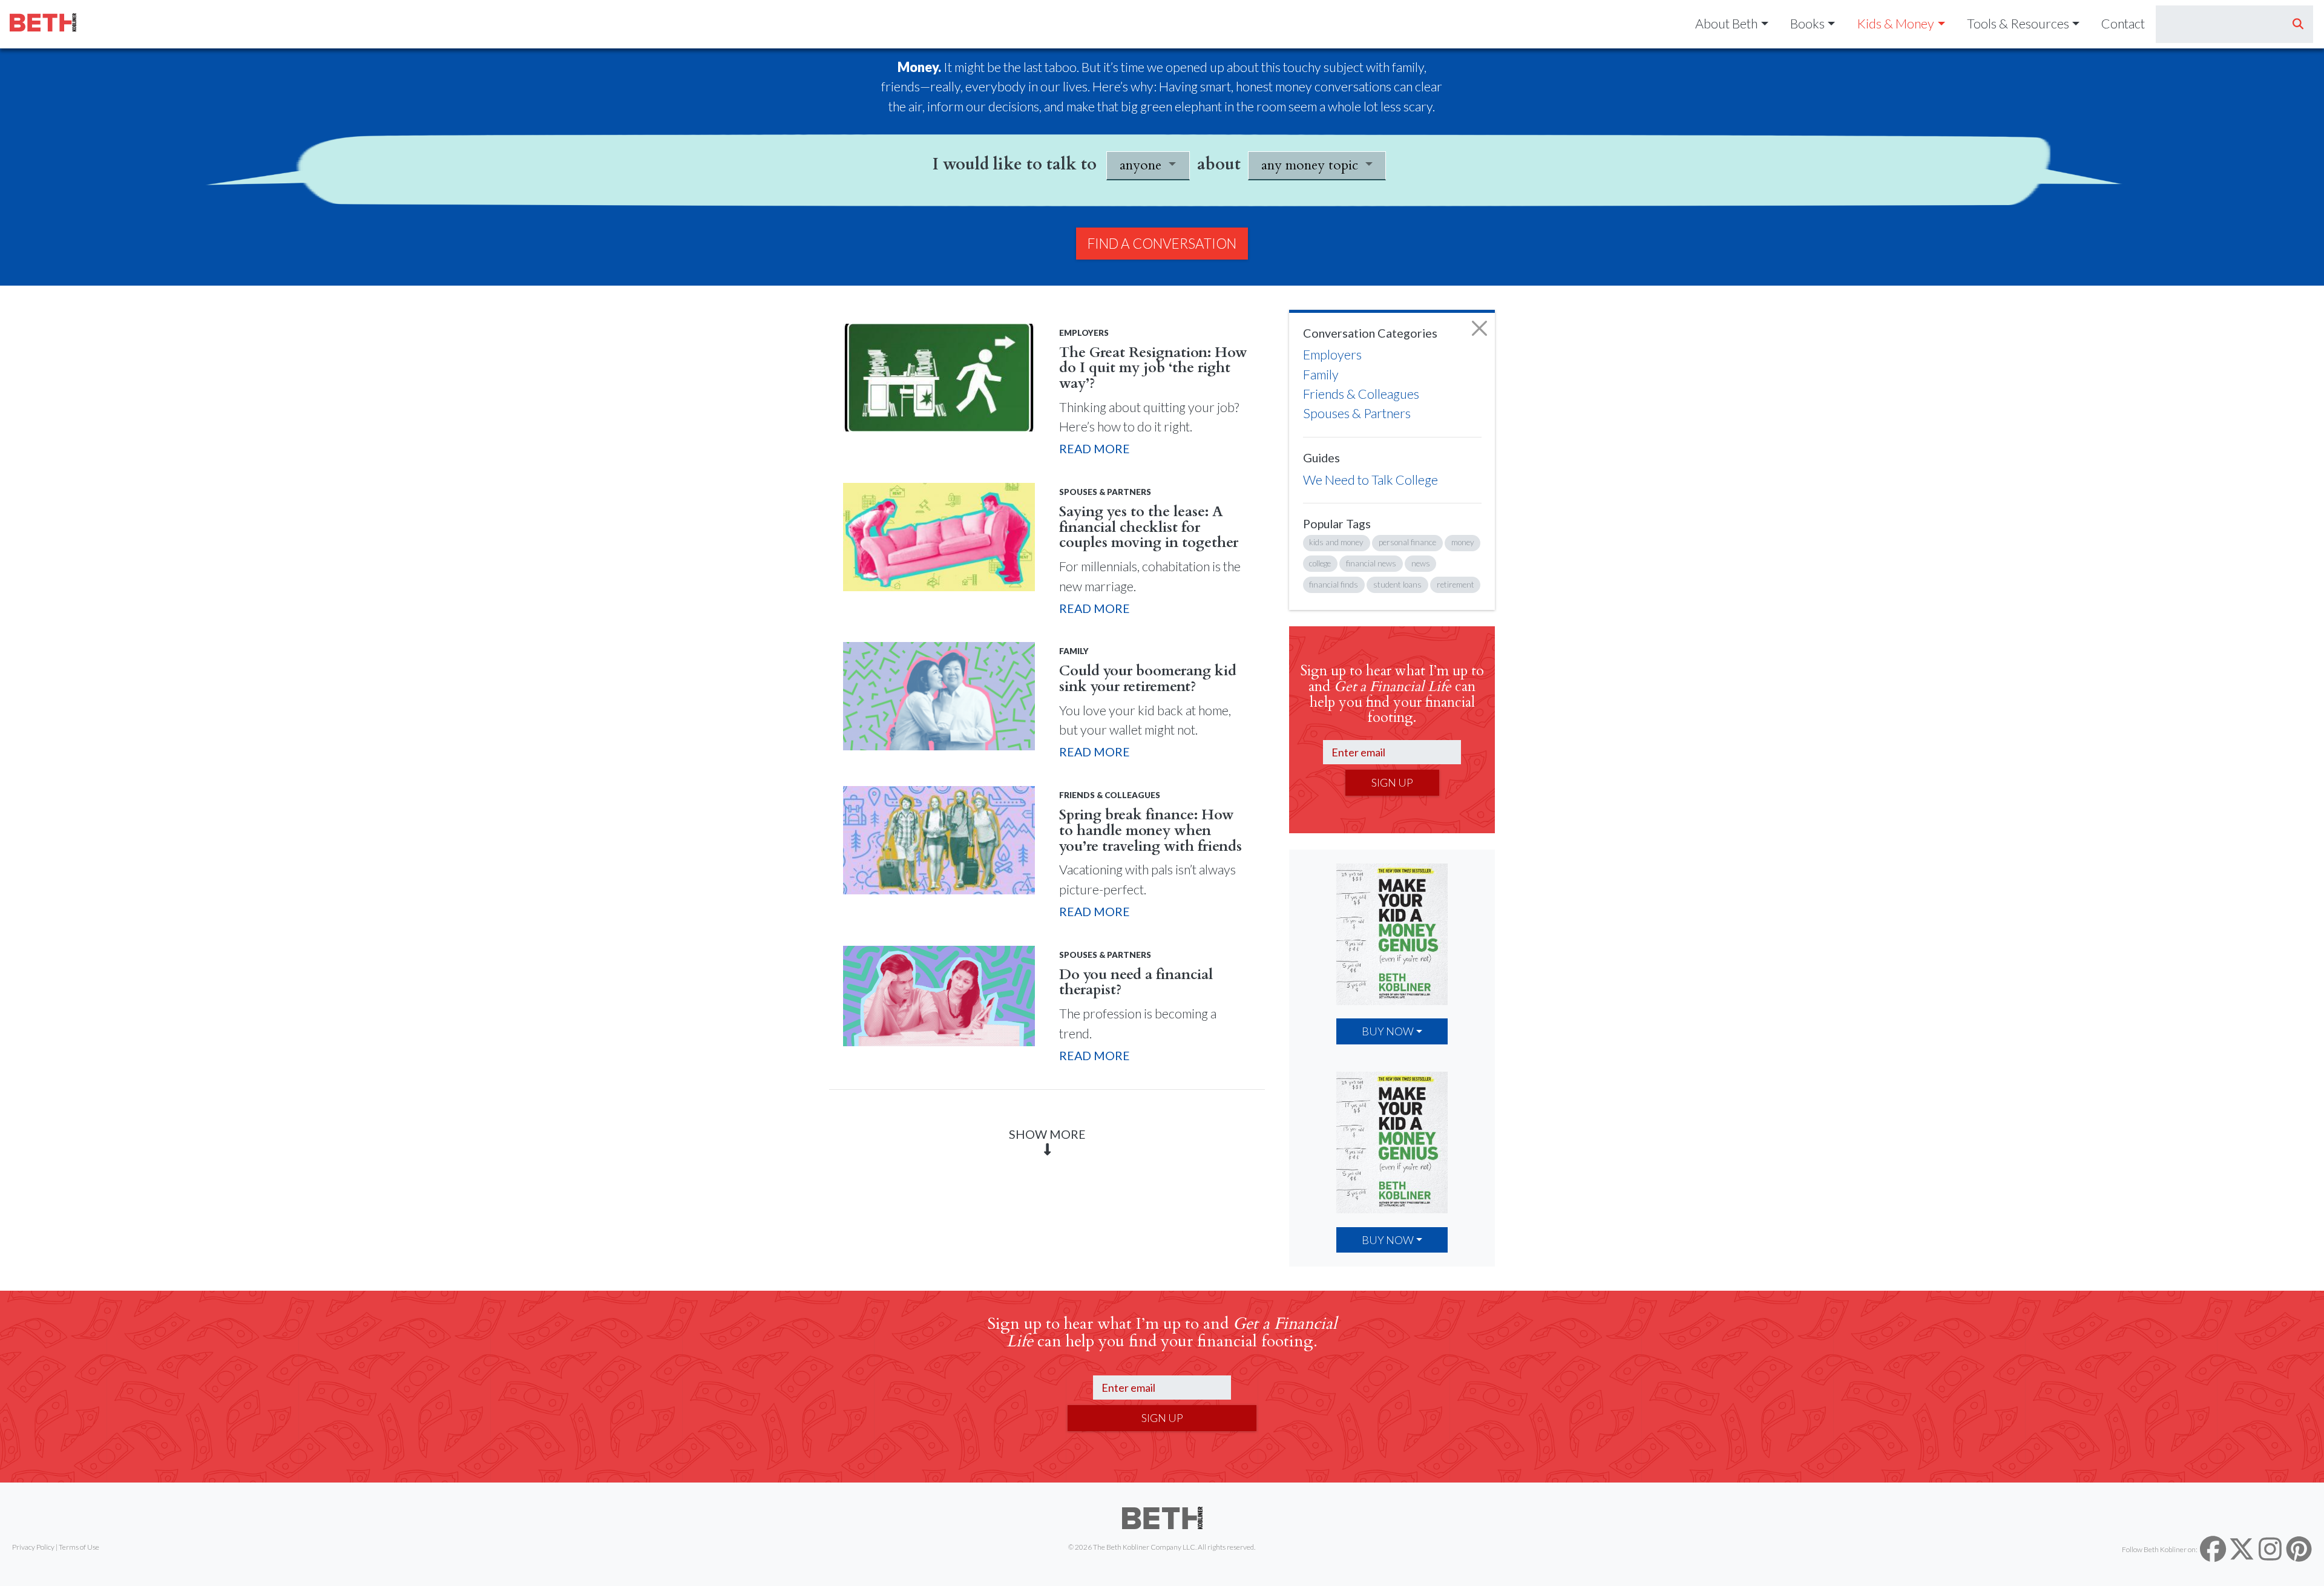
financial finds (1334, 585)
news (1421, 563)
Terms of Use (79, 1547)
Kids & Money (1896, 24)
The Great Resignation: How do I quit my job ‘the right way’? (1153, 368)
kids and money (1336, 542)
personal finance (1407, 542)
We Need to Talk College (1370, 480)
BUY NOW (1388, 1031)
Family (1321, 375)
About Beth (1726, 24)
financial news (1371, 563)
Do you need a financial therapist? (1136, 983)
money (1463, 542)
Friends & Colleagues (1361, 394)
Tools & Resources (2018, 24)
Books (1807, 24)
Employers (1332, 355)
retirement (1456, 585)
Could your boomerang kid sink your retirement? (1148, 679)
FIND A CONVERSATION (1162, 244)
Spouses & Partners (1357, 413)
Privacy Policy (33, 1547)
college (1320, 563)
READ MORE (1095, 448)
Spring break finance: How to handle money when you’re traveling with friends (1151, 831)
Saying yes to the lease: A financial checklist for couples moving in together (1149, 527)
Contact (2123, 24)
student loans (1397, 585)
